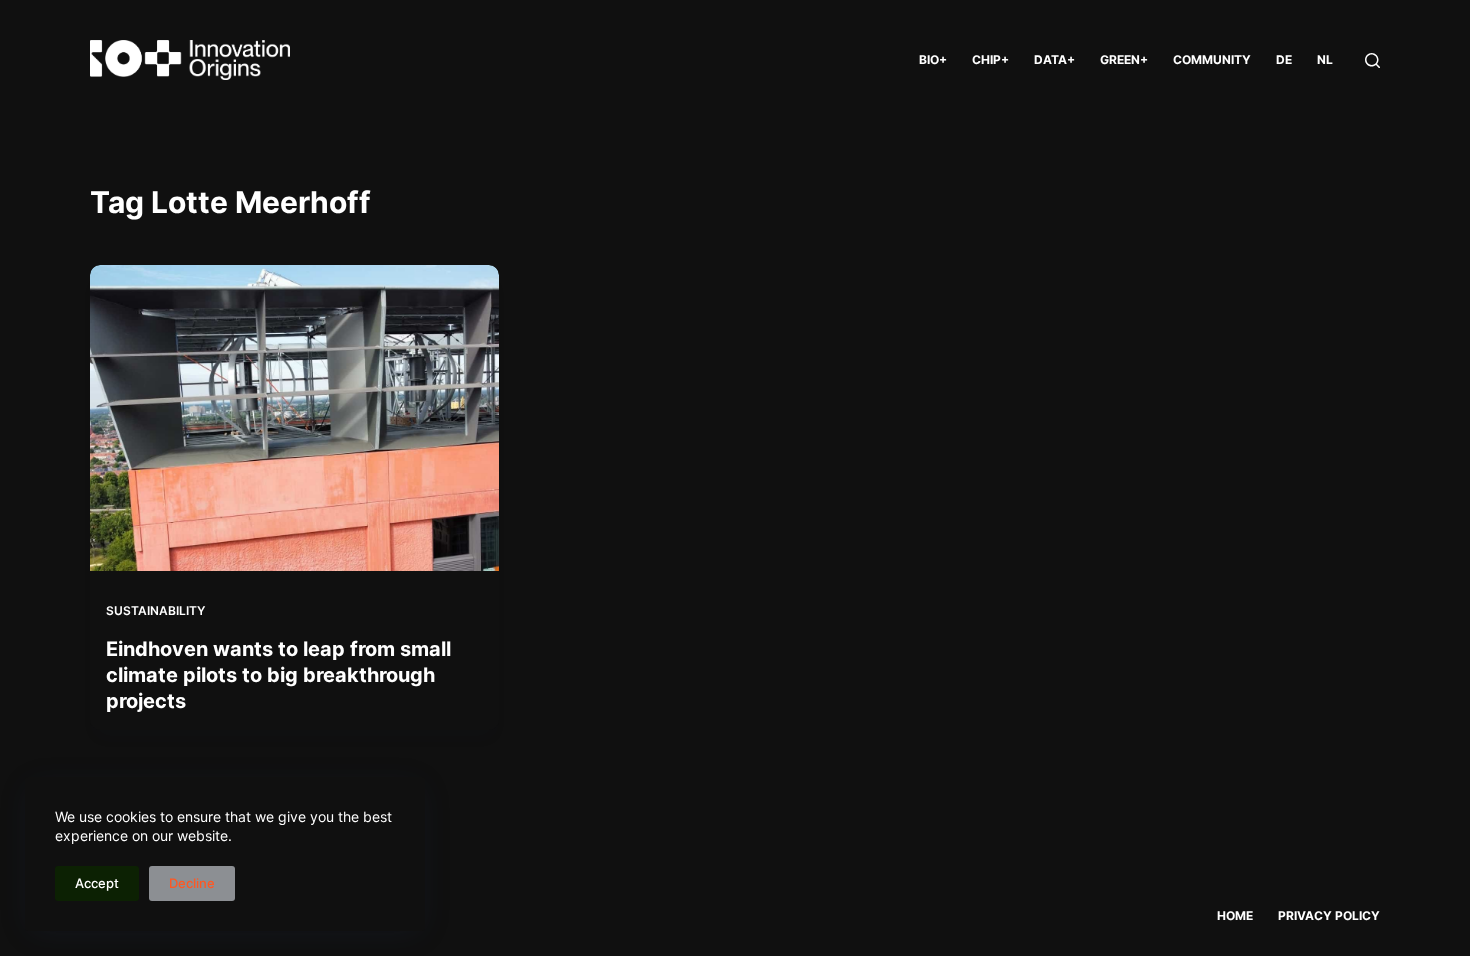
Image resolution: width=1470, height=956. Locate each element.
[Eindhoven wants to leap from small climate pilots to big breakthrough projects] (294, 418)
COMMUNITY (1212, 59)
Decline (192, 883)
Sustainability (155, 610)
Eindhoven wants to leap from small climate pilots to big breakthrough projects (278, 675)
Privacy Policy (1329, 915)
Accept (97, 883)
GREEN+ (1124, 59)
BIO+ (933, 59)
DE (1284, 59)
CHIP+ (990, 59)
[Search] (1372, 60)
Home (1235, 915)
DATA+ (1054, 59)
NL (1325, 59)
